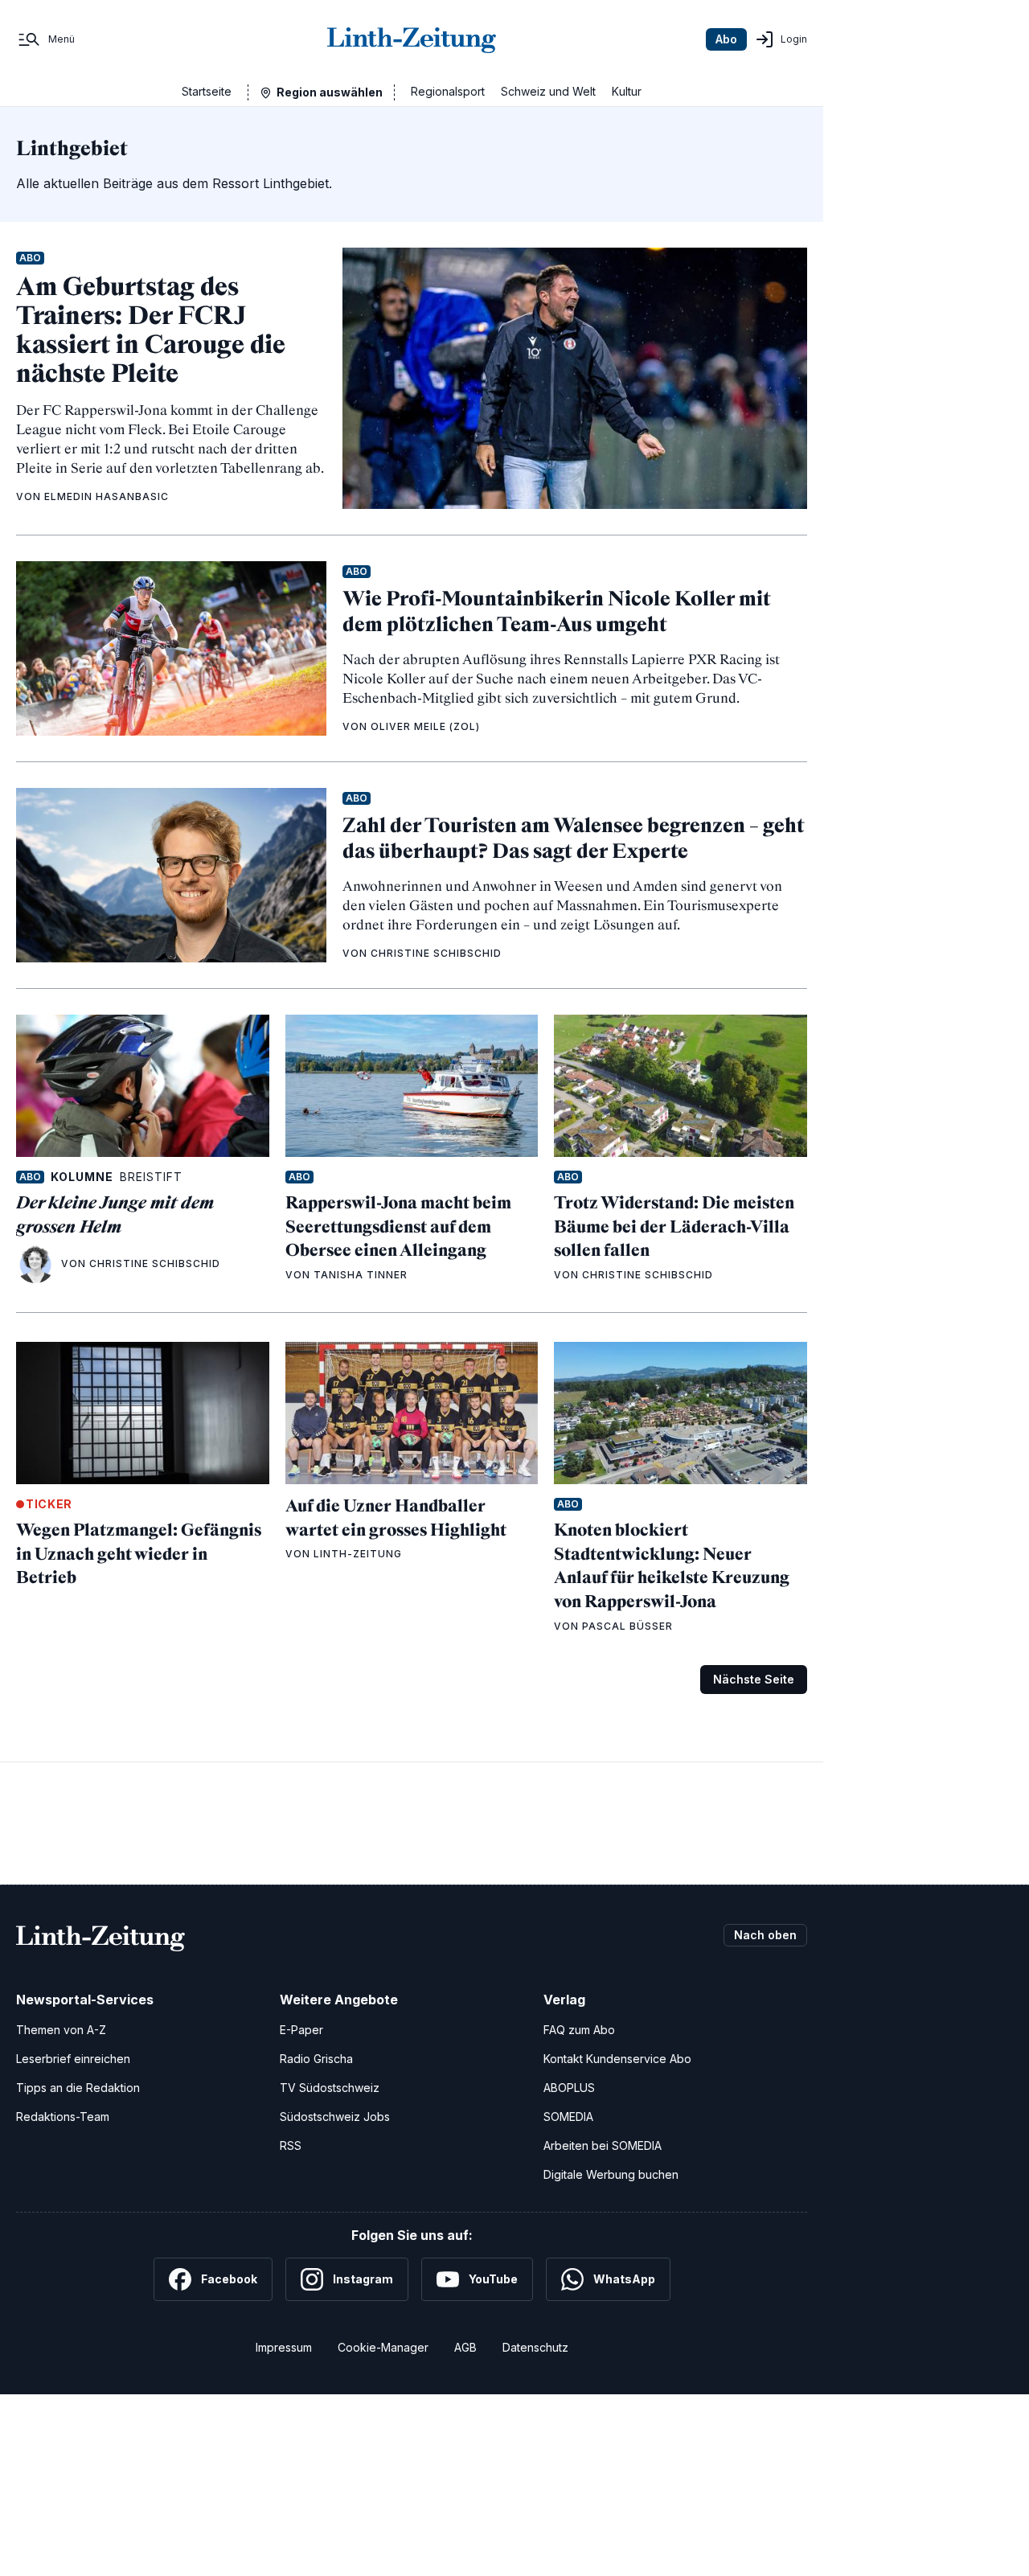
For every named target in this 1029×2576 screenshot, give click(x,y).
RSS (291, 2145)
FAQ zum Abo (579, 2030)
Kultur (627, 91)
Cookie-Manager (383, 2347)
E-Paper (301, 2030)
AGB (465, 2347)
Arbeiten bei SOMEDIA (603, 2145)
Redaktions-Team (63, 2117)
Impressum (284, 2347)
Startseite (207, 91)
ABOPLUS (569, 2088)
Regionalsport (448, 91)
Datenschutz (535, 2347)
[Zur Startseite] (412, 39)
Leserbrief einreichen (73, 2059)
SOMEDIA (568, 2117)
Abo (726, 39)
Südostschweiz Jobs (335, 2117)
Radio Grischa (316, 2059)
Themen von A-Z (61, 2030)
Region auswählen (330, 92)
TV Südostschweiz (330, 2088)
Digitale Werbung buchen (611, 2174)
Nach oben (765, 1935)
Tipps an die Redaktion (78, 2088)
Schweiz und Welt (548, 91)
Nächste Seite (754, 1679)
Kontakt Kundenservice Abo (617, 2059)
